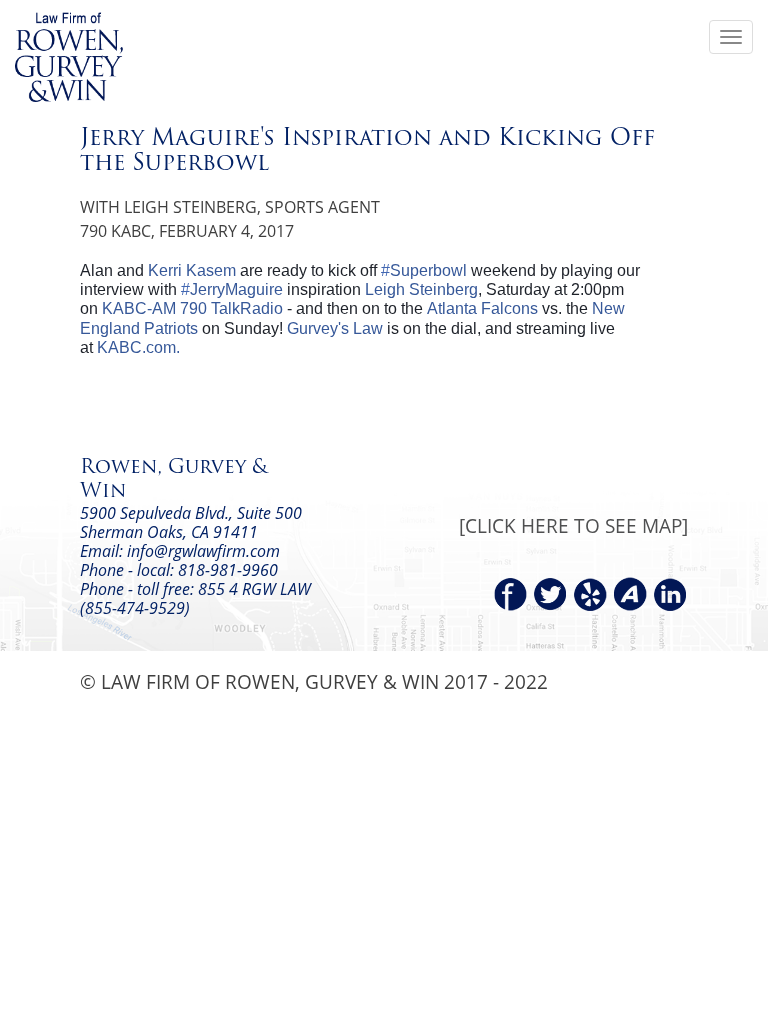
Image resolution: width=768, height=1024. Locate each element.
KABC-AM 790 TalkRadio (192, 308)
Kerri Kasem (192, 270)
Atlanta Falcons (482, 308)
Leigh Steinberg (421, 289)
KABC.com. (138, 347)
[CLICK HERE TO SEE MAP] (573, 525)
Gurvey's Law (335, 328)
